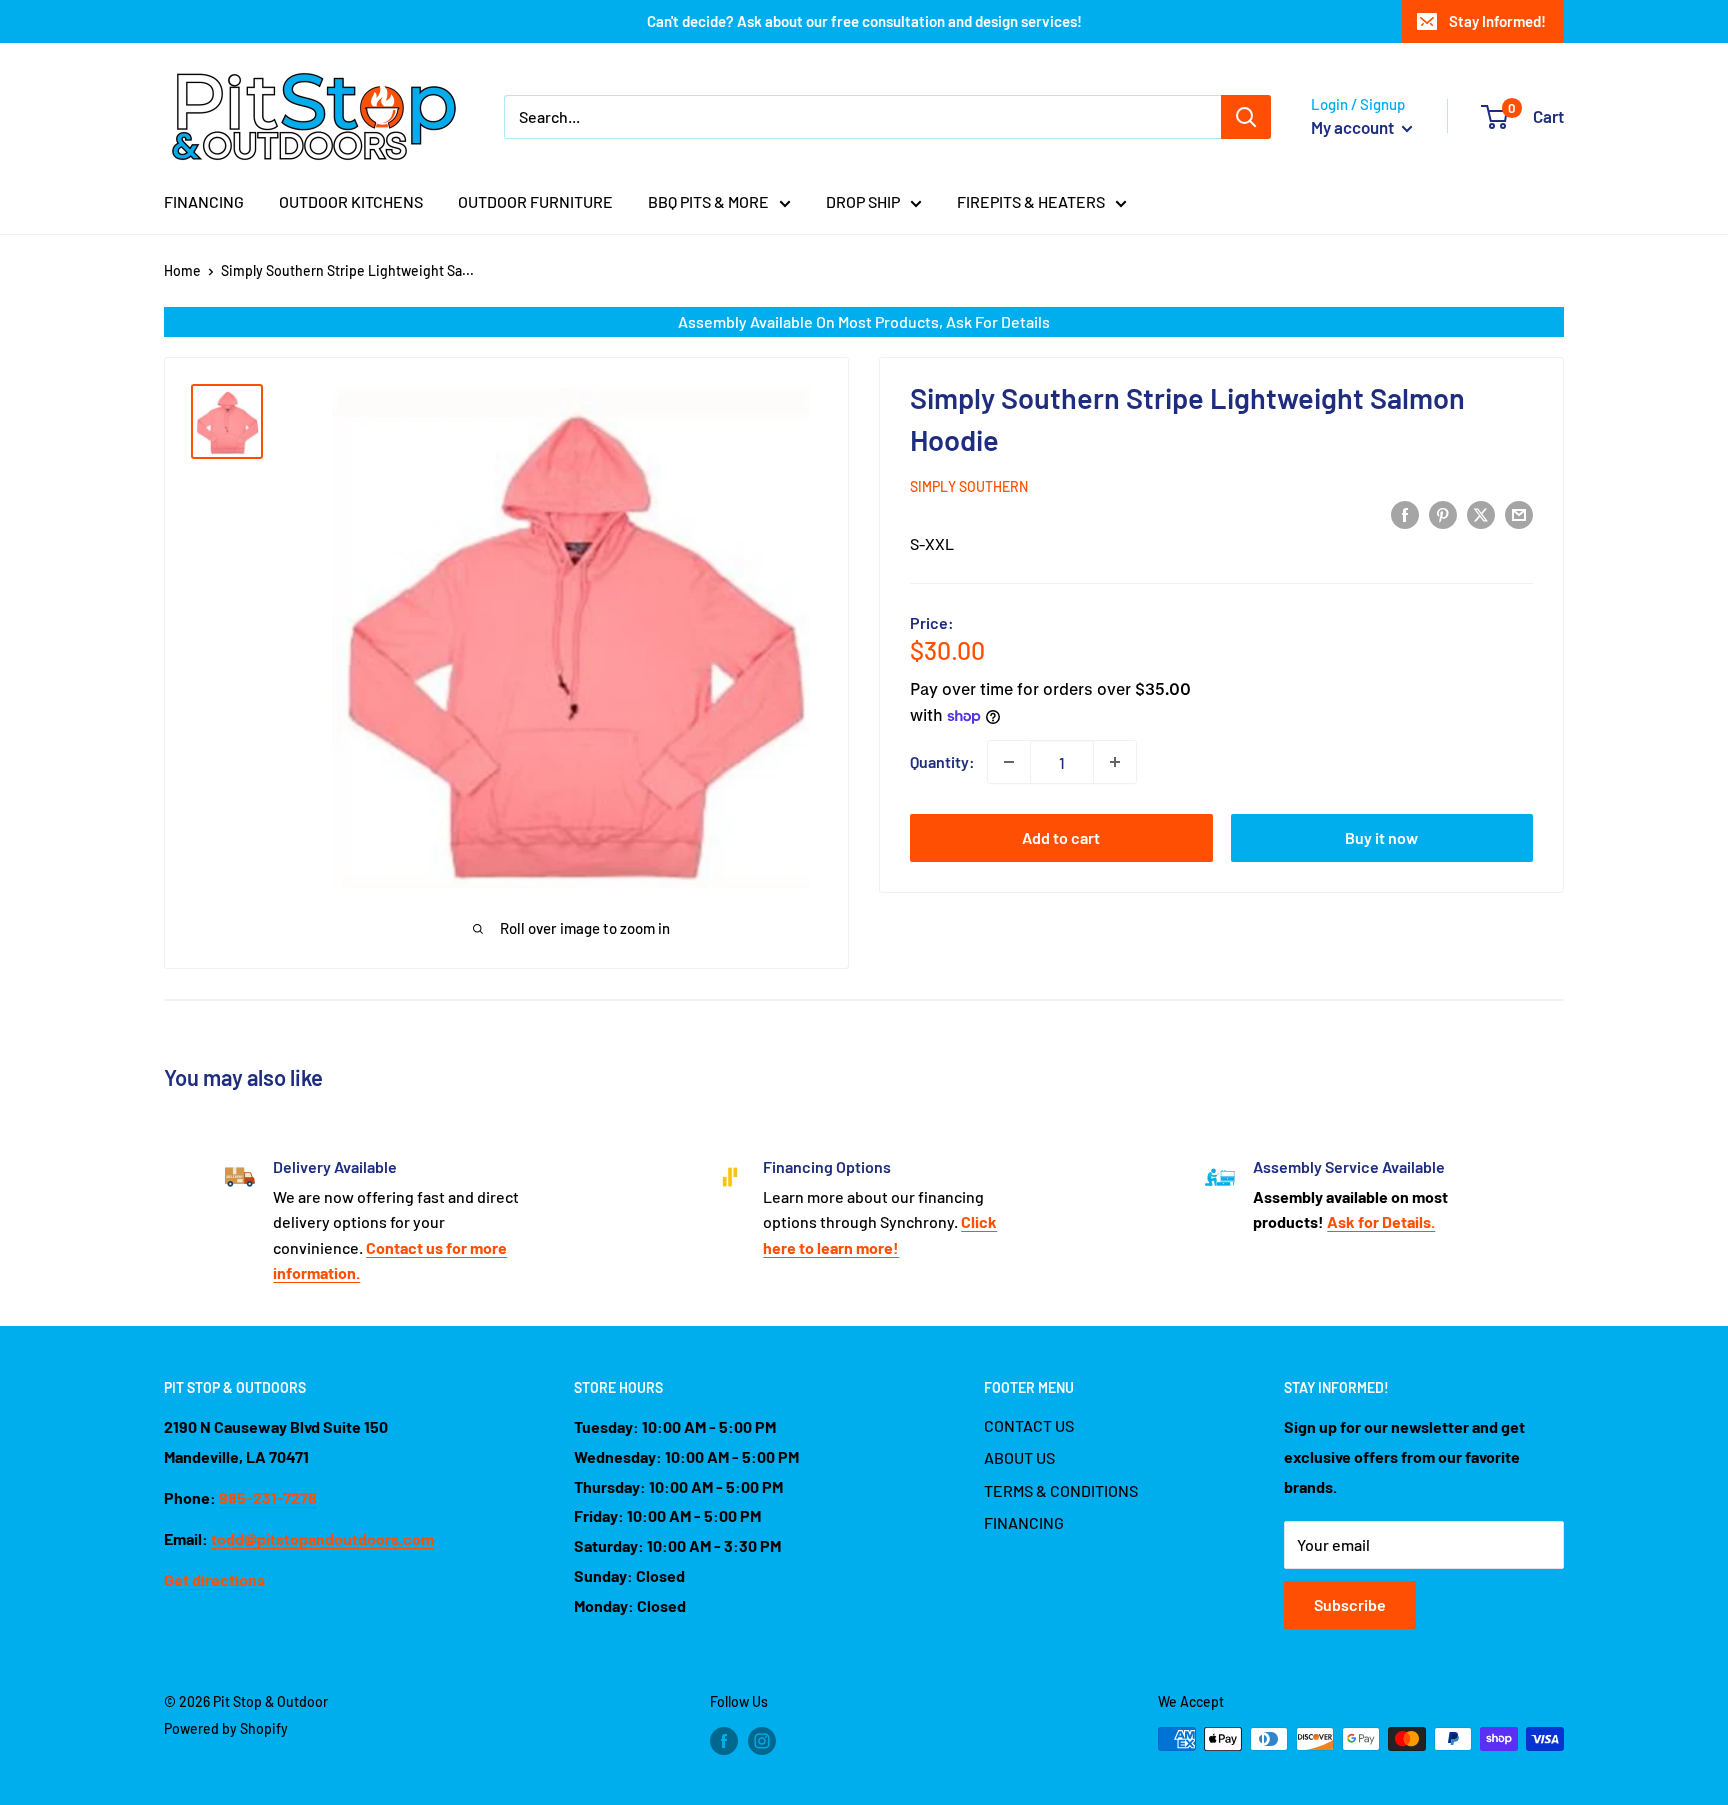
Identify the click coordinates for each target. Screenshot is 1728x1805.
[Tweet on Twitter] (1481, 513)
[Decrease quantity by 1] (1009, 762)
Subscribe (1350, 1604)
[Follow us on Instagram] (762, 1741)
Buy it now (1381, 837)
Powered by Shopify (226, 1728)
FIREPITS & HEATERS (1031, 201)
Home (182, 270)
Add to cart (1061, 837)
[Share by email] (1519, 513)
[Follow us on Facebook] (724, 1741)
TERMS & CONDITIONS (1061, 1490)
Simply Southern (969, 486)
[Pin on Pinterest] (1443, 513)
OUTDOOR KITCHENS (351, 201)
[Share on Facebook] (1405, 513)
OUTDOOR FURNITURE (535, 201)
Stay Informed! (1497, 21)
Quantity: (942, 761)
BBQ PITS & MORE (708, 201)
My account (1354, 127)
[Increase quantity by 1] (1115, 762)
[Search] (1246, 117)
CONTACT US (1029, 1425)
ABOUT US (1019, 1457)
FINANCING (204, 201)
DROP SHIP (863, 201)
